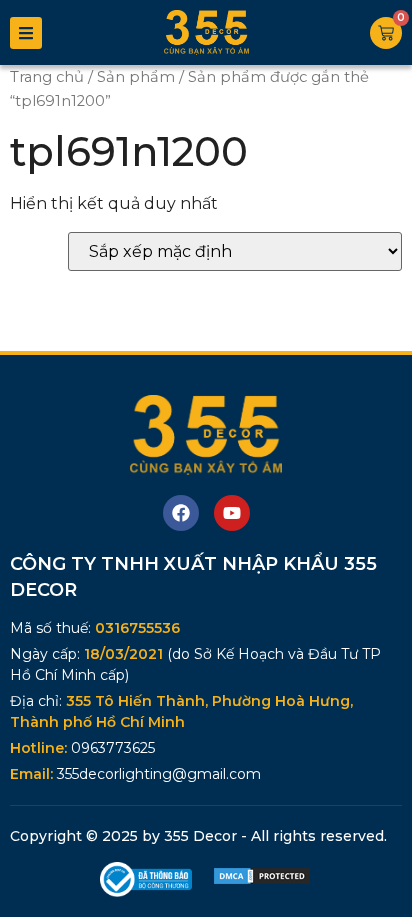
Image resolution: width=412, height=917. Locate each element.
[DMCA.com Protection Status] (262, 880)
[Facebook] (181, 513)
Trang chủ (47, 77)
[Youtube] (232, 513)
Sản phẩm (136, 77)
